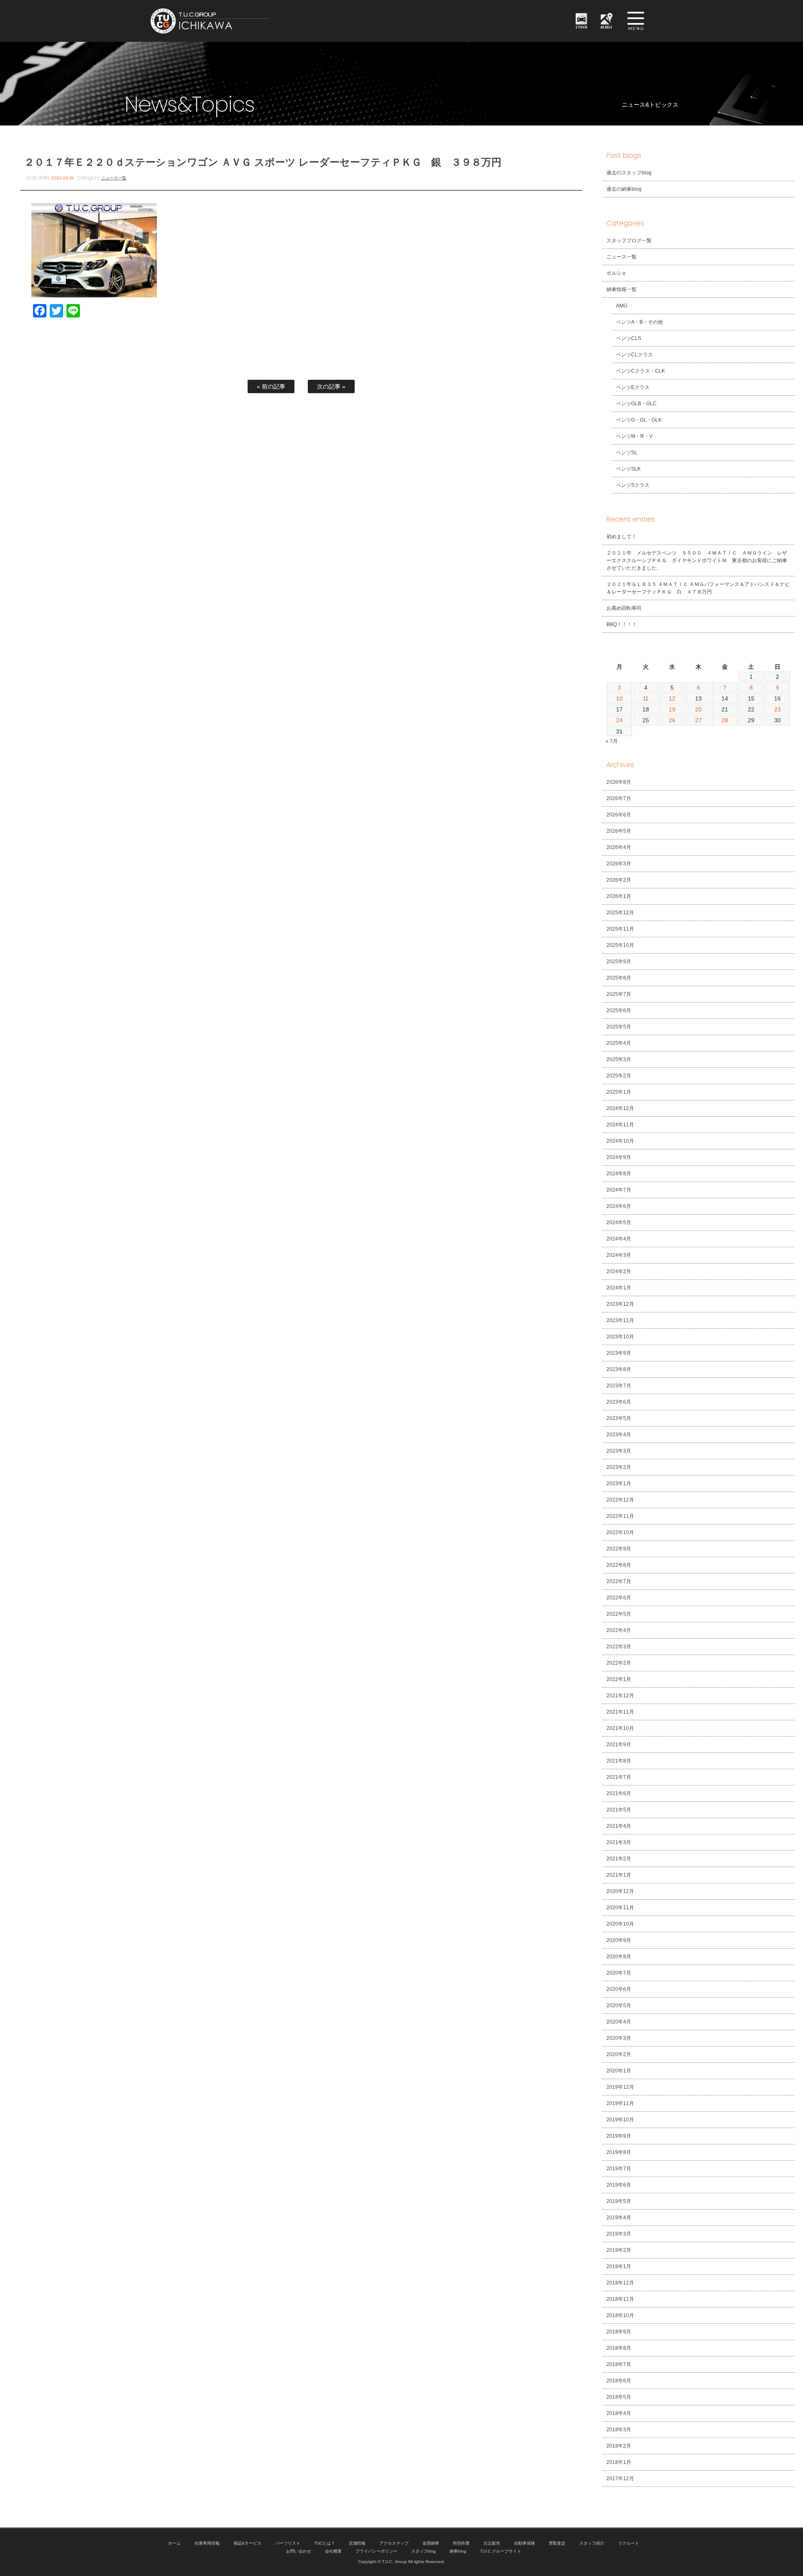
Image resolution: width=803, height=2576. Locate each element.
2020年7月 (619, 1973)
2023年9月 (619, 1353)
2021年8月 (619, 1761)
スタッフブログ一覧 (629, 240)
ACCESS (607, 27)
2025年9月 (619, 962)
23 (777, 709)
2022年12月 (620, 1500)
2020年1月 (619, 2071)
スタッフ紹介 (592, 2543)
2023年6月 (619, 1402)
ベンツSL (627, 453)
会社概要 (333, 2551)
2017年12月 (620, 2479)
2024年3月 (619, 1255)
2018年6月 (619, 2381)
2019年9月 (619, 2136)
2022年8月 (619, 1565)
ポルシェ (616, 273)
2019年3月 (619, 2234)
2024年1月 (619, 1288)
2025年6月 (619, 1010)
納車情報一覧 (621, 289)
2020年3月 (619, 2038)
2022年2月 (619, 1663)
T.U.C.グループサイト (501, 2551)
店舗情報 (357, 2543)
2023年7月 (619, 1386)
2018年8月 (619, 2348)
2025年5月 (619, 1027)
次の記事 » (331, 386)
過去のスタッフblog (629, 173)
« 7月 (612, 741)
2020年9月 (619, 1940)
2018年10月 (620, 2315)
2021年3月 (619, 1842)
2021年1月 (619, 1875)
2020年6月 (619, 1989)
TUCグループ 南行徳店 (251, 21)
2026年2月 (619, 880)
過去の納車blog (624, 189)
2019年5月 (619, 2201)
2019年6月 (619, 2185)
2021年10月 (620, 1728)
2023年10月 (620, 1337)
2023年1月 (619, 1484)
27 (698, 720)
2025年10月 (620, 945)
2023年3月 (619, 1451)
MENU (636, 21)
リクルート (629, 2543)
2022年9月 (619, 1549)
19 (672, 709)
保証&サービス (247, 2543)
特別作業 (461, 2543)
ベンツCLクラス (634, 355)
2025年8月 (619, 978)
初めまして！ (621, 537)
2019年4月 (619, 2218)
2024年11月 (620, 1125)
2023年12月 (620, 1304)
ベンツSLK (628, 469)
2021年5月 (619, 1810)
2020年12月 (620, 1891)
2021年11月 (620, 1712)
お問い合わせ (299, 2551)
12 (672, 698)
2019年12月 (620, 2087)
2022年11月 (620, 1516)
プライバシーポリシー (376, 2551)
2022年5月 (619, 1614)
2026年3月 (619, 864)
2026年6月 (619, 815)
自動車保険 (524, 2543)
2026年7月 (619, 798)
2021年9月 (619, 1745)
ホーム (174, 2543)
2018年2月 (619, 2446)
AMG (622, 306)
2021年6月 (619, 1793)
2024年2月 (619, 1271)
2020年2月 (619, 2054)
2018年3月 (619, 2430)
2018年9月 (619, 2332)
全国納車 (431, 2543)
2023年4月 (619, 1435)
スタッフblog (424, 2551)
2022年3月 (619, 1647)
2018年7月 (619, 2364)
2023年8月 (619, 1369)
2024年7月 (619, 1190)
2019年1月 (619, 2266)
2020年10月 (620, 1924)
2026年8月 (619, 782)
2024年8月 (619, 1174)
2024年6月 (619, 1206)
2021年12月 (620, 1696)
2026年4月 (619, 847)
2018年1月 (619, 2462)
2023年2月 (619, 1467)
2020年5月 (619, 2006)
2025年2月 (619, 1076)
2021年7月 (619, 1777)
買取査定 (557, 2543)
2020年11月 (620, 1908)
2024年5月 (619, 1223)
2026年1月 (619, 896)
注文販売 (492, 2543)
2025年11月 (620, 929)
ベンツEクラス (633, 387)
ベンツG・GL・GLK (639, 420)
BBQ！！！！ (622, 624)
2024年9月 (619, 1157)
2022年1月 (619, 1679)
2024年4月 (619, 1239)
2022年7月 (619, 1581)
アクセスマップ (394, 2543)
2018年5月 (619, 2397)
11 (646, 698)
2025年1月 (619, 1092)
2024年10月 (620, 1141)
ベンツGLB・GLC (636, 404)
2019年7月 (619, 2169)
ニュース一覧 (114, 178)
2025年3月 (619, 1059)
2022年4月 (619, 1630)
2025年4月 (619, 1043)
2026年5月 (619, 831)
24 (619, 720)
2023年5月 (619, 1418)
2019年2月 (619, 2250)
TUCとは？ (325, 2543)
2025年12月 (620, 913)
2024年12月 (620, 1108)
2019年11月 (620, 2103)
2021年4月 (619, 1826)
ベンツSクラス (633, 485)
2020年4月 (619, 2022)
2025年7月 (619, 994)
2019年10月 (620, 2120)
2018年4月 (619, 2413)
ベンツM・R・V (634, 436)
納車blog (458, 2551)
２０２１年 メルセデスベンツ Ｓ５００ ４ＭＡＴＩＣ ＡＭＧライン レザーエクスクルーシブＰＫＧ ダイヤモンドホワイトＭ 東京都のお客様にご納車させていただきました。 (697, 560)
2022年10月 (620, 1532)
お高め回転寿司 (624, 608)
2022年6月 (619, 1598)
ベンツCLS (629, 338)
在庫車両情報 (207, 2543)
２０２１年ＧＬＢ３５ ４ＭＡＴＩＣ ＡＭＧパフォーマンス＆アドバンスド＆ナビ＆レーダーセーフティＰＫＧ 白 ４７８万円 (698, 588)
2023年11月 (620, 1320)
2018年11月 (620, 2299)
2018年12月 (620, 2283)
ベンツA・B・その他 (639, 322)
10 (619, 698)
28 (725, 720)
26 (672, 720)
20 (698, 709)
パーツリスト (288, 2543)
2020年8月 (619, 1957)
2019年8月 (619, 2152)
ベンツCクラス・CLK (641, 371)
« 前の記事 (271, 386)
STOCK (581, 27)
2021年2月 (619, 1859)
